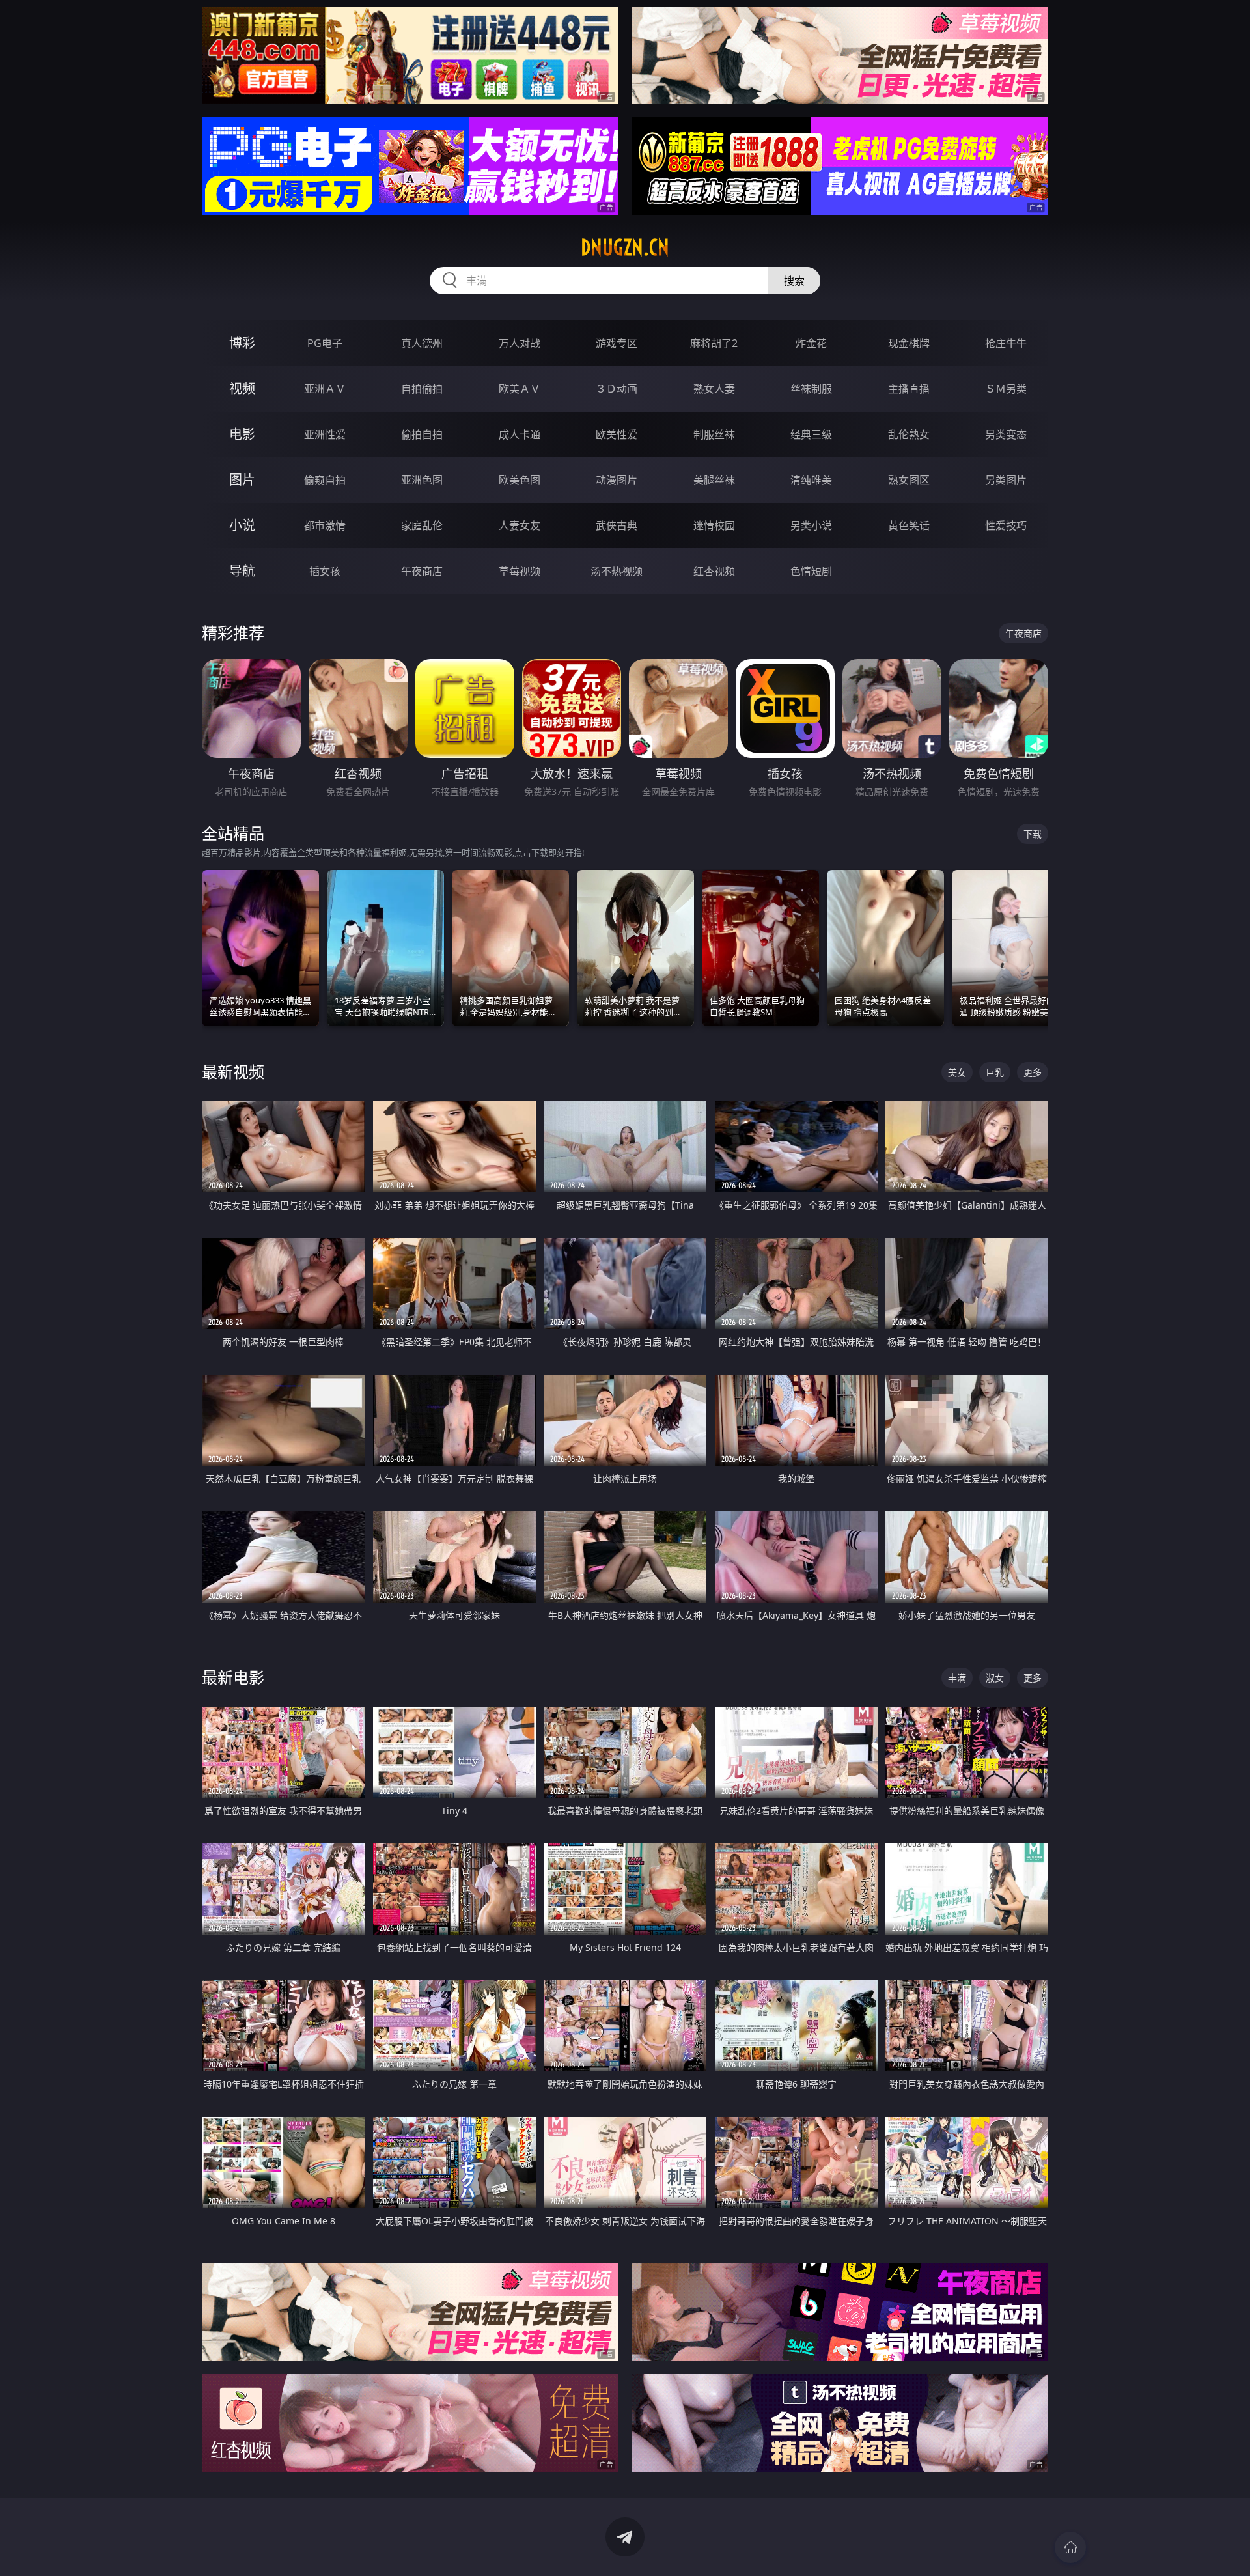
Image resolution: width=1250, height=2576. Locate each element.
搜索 (794, 281)
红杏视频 (714, 571)
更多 (1033, 1072)
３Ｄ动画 (617, 389)
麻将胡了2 (714, 343)
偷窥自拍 (325, 480)
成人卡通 (520, 434)
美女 (957, 1072)
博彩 (242, 343)
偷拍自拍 (422, 434)
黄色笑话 (909, 525)
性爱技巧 (1006, 525)
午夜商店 (422, 571)
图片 (242, 480)
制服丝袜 (714, 434)
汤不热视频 (617, 571)
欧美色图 (520, 480)
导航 (242, 571)
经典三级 (811, 434)
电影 (242, 434)
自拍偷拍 (422, 389)
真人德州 (422, 343)
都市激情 (325, 525)
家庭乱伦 (422, 525)
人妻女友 (520, 525)
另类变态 (1006, 434)
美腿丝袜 (714, 480)
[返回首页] (1070, 2547)
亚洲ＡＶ (325, 389)
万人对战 (520, 343)
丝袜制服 (811, 389)
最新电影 (233, 1677)
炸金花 (811, 343)
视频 (242, 388)
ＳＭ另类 (1006, 389)
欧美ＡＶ (520, 389)
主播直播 (909, 389)
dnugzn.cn (625, 247)
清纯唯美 (811, 480)
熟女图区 (909, 480)
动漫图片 (617, 480)
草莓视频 (520, 571)
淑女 (995, 1678)
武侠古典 (617, 525)
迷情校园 (714, 525)
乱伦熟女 (909, 434)
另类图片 (1006, 480)
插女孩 (325, 571)
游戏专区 (617, 343)
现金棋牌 (909, 343)
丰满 (957, 1678)
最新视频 (233, 1071)
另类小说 (811, 525)
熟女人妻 (714, 389)
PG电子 (325, 343)
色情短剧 (811, 571)
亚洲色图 (422, 480)
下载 (1033, 834)
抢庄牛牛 (1006, 343)
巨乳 (995, 1072)
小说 (242, 525)
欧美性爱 (617, 434)
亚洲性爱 (325, 434)
